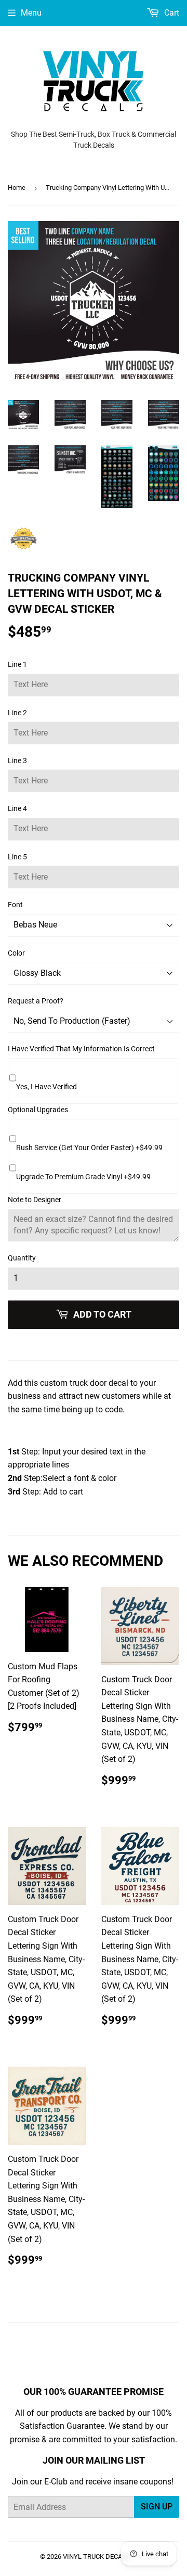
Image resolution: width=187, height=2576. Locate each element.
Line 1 (17, 664)
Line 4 (17, 808)
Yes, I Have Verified (46, 1087)
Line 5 (17, 857)
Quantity (22, 1258)
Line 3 (17, 761)
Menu (31, 13)
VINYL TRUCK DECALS (96, 2556)
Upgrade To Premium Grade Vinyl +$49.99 (83, 1177)
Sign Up (157, 2507)
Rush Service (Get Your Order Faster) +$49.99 (89, 1148)
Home (17, 188)
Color (16, 953)
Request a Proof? (36, 1001)
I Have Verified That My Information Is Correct (81, 1049)
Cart (171, 13)
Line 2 (17, 713)
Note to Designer (35, 1200)
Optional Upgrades (38, 1110)
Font (15, 905)
